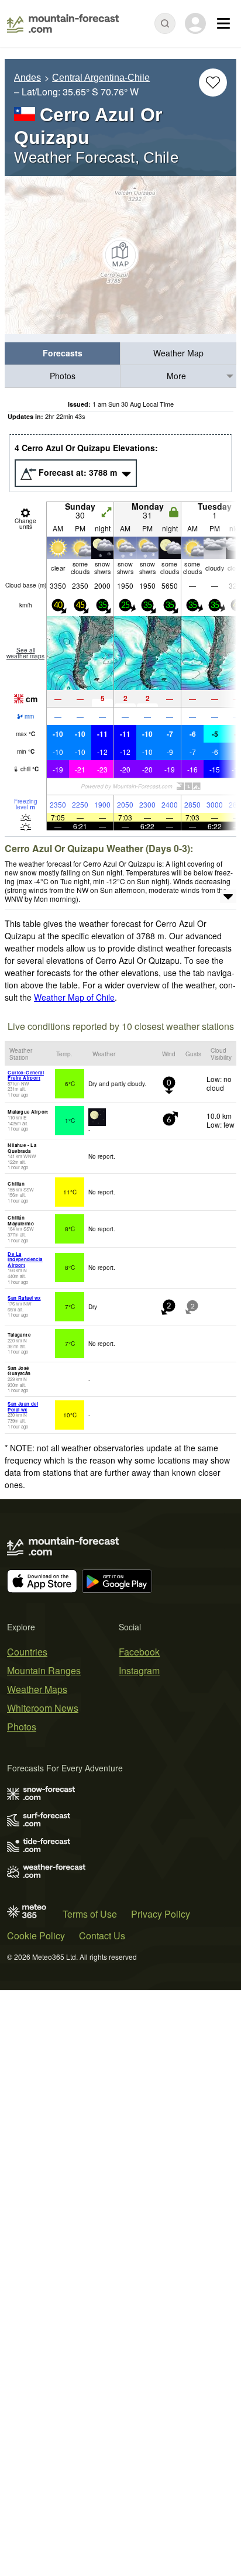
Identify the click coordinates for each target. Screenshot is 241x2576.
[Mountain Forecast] (63, 23)
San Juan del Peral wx (23, 1407)
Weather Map (178, 353)
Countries (27, 1652)
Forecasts (63, 353)
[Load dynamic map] (120, 255)
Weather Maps (37, 1689)
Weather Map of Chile (74, 997)
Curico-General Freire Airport (26, 1075)
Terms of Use (90, 1914)
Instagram (139, 1670)
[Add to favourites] (213, 83)
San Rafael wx (24, 1298)
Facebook (139, 1652)
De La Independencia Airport (25, 1259)
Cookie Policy (36, 1936)
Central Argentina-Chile (101, 78)
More (176, 376)
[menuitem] (63, 354)
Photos (63, 376)
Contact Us (102, 1936)
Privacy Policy (161, 1914)
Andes (27, 78)
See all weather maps (25, 653)
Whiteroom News (43, 1708)
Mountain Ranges (44, 1670)
